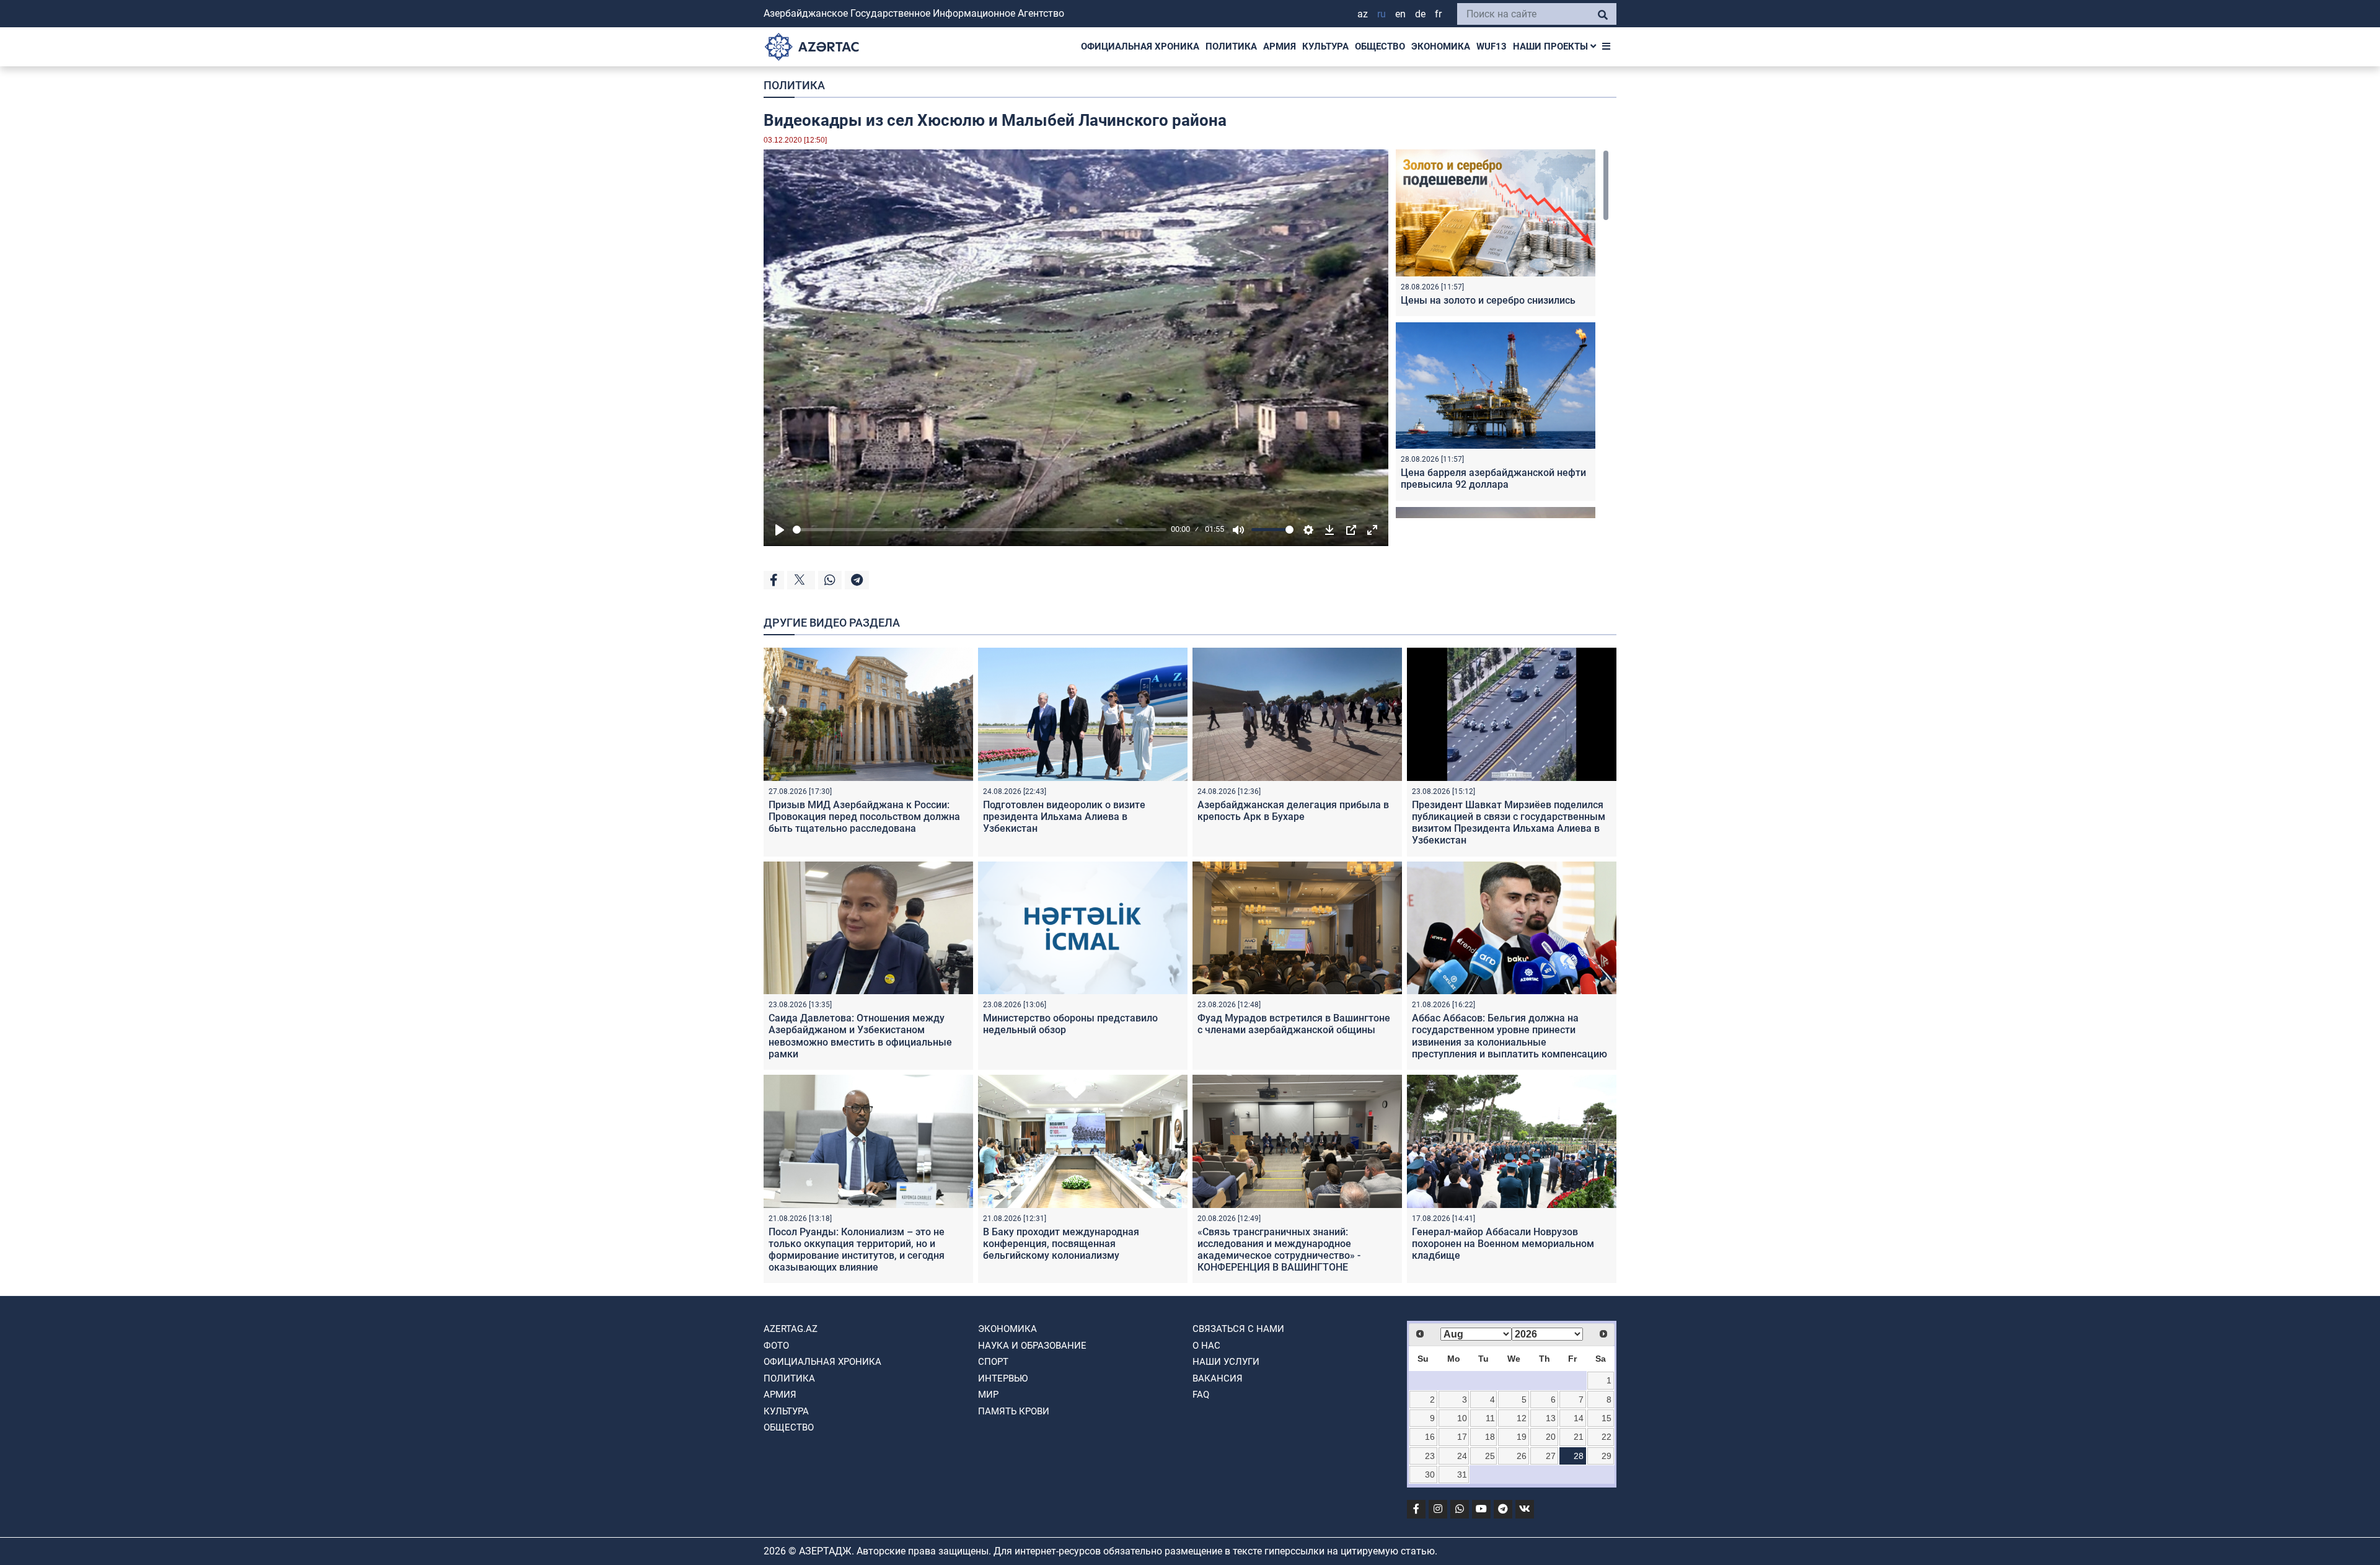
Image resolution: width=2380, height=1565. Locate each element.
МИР (988, 1395)
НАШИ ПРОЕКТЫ (1552, 46)
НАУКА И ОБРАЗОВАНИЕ (1032, 1346)
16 (1430, 1437)
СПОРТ (993, 1362)
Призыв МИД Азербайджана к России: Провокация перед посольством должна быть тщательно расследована (864, 817)
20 (1551, 1437)
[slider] (980, 530)
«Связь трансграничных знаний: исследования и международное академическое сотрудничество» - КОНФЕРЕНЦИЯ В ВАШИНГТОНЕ (1279, 1250)
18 (1490, 1437)
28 (1579, 1456)
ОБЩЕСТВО (1380, 46)
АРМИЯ (1280, 46)
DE (1420, 14)
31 (1462, 1475)
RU (1382, 14)
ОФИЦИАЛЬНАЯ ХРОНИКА (1140, 46)
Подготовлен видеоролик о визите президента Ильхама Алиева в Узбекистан (1064, 817)
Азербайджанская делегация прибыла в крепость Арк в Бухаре (1293, 811)
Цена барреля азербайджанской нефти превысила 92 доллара (1493, 478)
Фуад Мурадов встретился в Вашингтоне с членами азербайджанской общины (1294, 1024)
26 (1522, 1456)
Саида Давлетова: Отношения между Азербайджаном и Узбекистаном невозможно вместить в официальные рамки (860, 1036)
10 (1462, 1418)
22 (1606, 1437)
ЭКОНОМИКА (1441, 46)
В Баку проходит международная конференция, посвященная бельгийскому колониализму (1061, 1244)
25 (1490, 1456)
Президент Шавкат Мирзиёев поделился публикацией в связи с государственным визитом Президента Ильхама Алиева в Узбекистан (1509, 823)
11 (1490, 1418)
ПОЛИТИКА (1231, 46)
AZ (1363, 14)
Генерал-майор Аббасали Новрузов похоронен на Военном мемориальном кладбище (1503, 1244)
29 (1606, 1456)
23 (1430, 1456)
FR (1438, 14)
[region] (1502, 334)
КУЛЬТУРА (1325, 46)
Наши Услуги (1226, 1362)
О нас (1206, 1346)
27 (1551, 1456)
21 (1579, 1437)
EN (1400, 14)
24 (1462, 1456)
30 (1430, 1475)
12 (1522, 1418)
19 (1522, 1437)
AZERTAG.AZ (791, 1329)
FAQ (1201, 1395)
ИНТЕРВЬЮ (1003, 1378)
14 (1579, 1418)
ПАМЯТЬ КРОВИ (1014, 1411)
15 (1606, 1418)
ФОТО (776, 1346)
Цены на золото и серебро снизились (1488, 300)
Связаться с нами (1238, 1329)
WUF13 (1492, 46)
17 (1462, 1437)
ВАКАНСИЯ (1218, 1378)
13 (1551, 1418)
